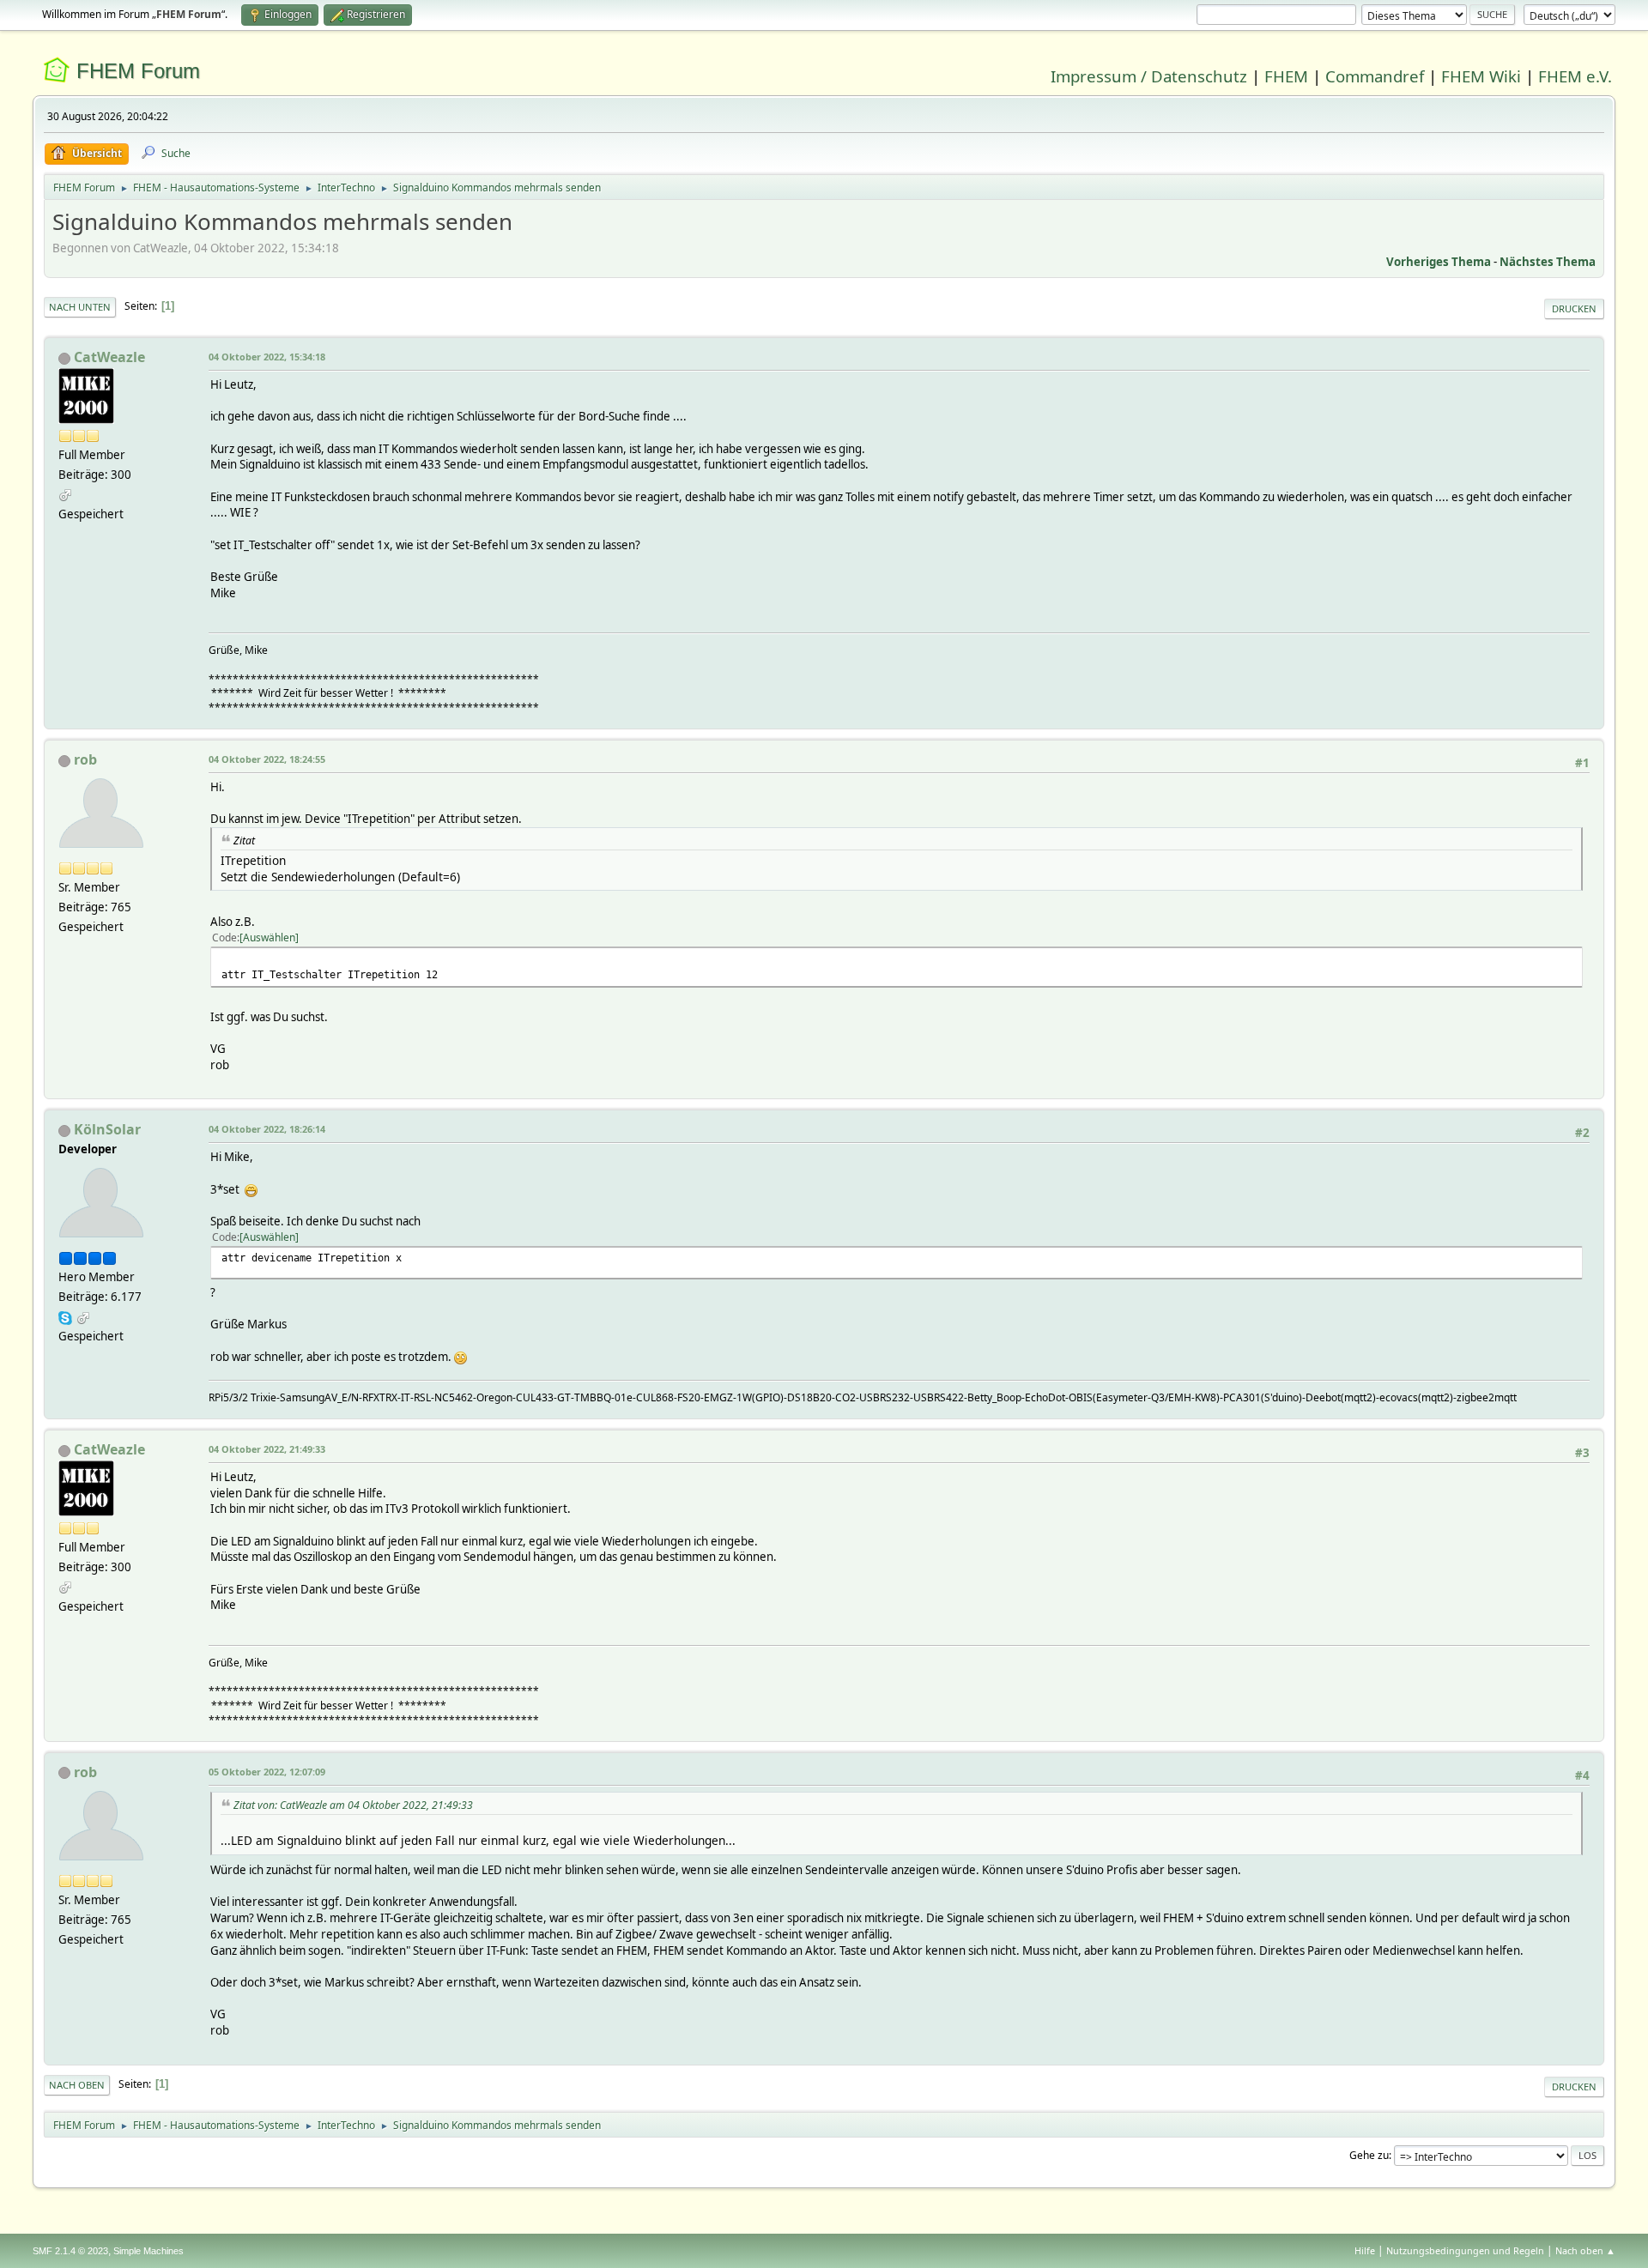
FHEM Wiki (1481, 76)
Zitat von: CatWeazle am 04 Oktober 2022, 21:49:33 (353, 1805)
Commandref (1375, 76)
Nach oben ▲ (1585, 2250)
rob (85, 759)
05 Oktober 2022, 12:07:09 (267, 1772)
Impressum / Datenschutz (1149, 76)
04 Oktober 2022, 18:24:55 (267, 759)
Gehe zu (1369, 2155)
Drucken (1574, 308)
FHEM (1286, 76)
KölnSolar (107, 1129)
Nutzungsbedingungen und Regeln (1465, 2250)
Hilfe (1365, 2250)
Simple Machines (148, 2251)
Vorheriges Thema (1439, 262)
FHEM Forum (138, 71)
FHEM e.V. (1575, 76)
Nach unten (80, 307)
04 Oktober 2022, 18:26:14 (267, 1129)
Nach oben (77, 2085)
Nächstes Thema (1548, 262)
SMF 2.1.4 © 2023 (70, 2251)
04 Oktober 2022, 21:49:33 (267, 1449)
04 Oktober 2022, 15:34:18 (267, 357)
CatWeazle (109, 357)
